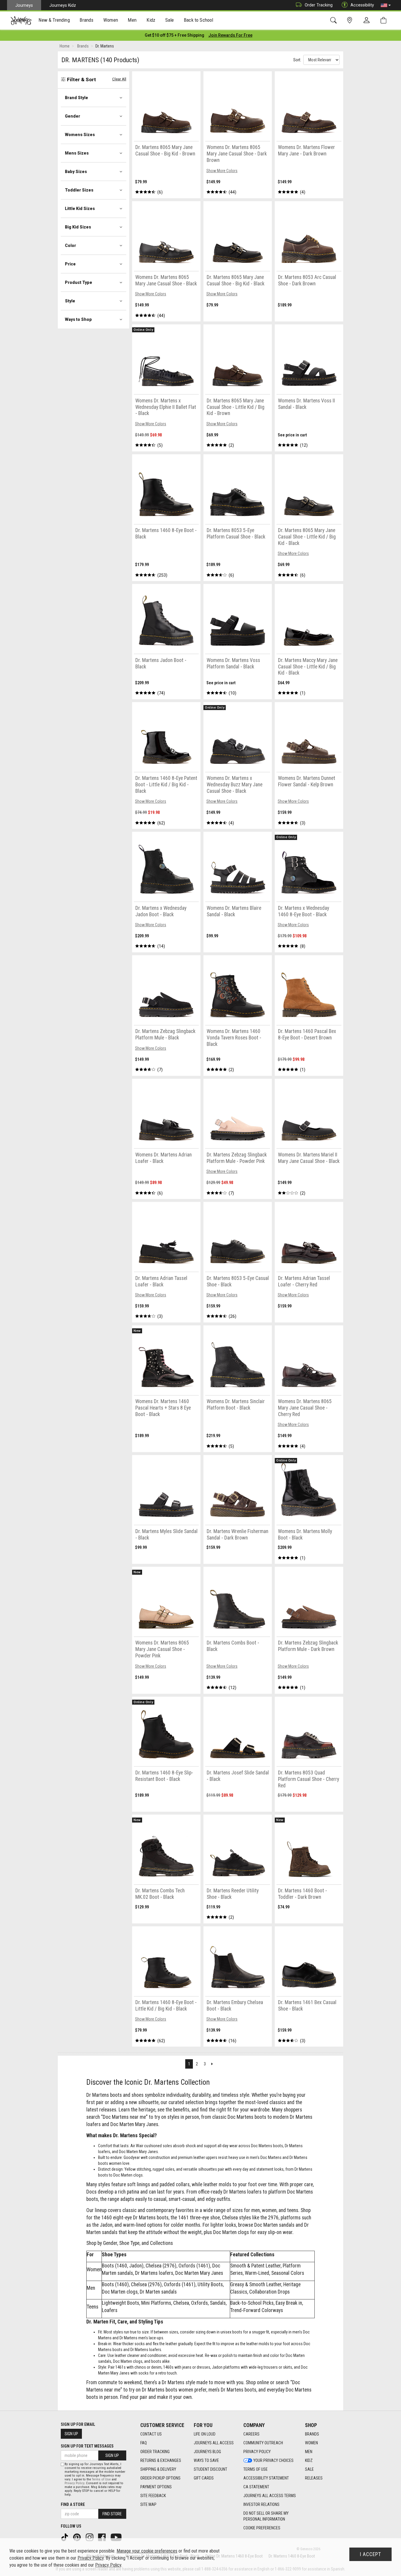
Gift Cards (204, 2478)
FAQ (144, 2443)
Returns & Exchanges (161, 2460)
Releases (314, 2478)
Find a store (73, 2504)
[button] (386, 5)
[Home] (21, 21)
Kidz (309, 2460)
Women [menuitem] (111, 20)
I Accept (370, 2554)
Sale (309, 2469)
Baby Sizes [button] (76, 172)
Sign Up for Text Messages (87, 2446)
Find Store (112, 2514)
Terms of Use (256, 2469)
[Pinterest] (77, 2537)
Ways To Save (206, 2460)
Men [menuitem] (132, 20)
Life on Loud (205, 2434)
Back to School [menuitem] (198, 20)
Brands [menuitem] (86, 20)
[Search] (335, 20)
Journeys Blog (207, 2452)
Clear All (119, 79)
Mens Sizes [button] (77, 153)
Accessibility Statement (266, 2478)
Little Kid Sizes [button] (80, 209)
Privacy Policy (257, 2452)
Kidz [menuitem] (151, 20)
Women (311, 2443)
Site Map (148, 2504)
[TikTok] (65, 2537)
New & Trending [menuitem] (54, 20)
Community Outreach (263, 2443)
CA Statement (256, 2487)
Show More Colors (222, 171)
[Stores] (351, 20)
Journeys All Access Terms (270, 2496)
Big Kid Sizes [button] (78, 227)
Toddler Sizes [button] (79, 190)
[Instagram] (90, 2537)
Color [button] (70, 245)
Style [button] (70, 301)
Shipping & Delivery (158, 2469)
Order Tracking (319, 5)
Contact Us (151, 2434)
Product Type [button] (79, 282)
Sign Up (71, 2434)
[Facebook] (102, 2537)
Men (309, 2452)
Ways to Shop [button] (78, 319)
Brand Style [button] (76, 98)
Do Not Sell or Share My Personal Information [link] (266, 2516)
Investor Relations (261, 2504)
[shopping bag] (385, 20)
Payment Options (156, 2487)
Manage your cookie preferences (147, 2551)
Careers (251, 2434)
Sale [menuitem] (170, 20)
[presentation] (54, 21)
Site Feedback (153, 2496)
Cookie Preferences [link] (262, 2528)
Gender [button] (73, 116)
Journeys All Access (214, 2443)
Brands (312, 2434)
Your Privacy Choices (273, 2460)
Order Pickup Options (160, 2478)
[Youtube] (117, 2537)
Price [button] (70, 264)
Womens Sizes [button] (80, 135)
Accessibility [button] (362, 5)
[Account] (368, 21)
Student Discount (210, 2469)
